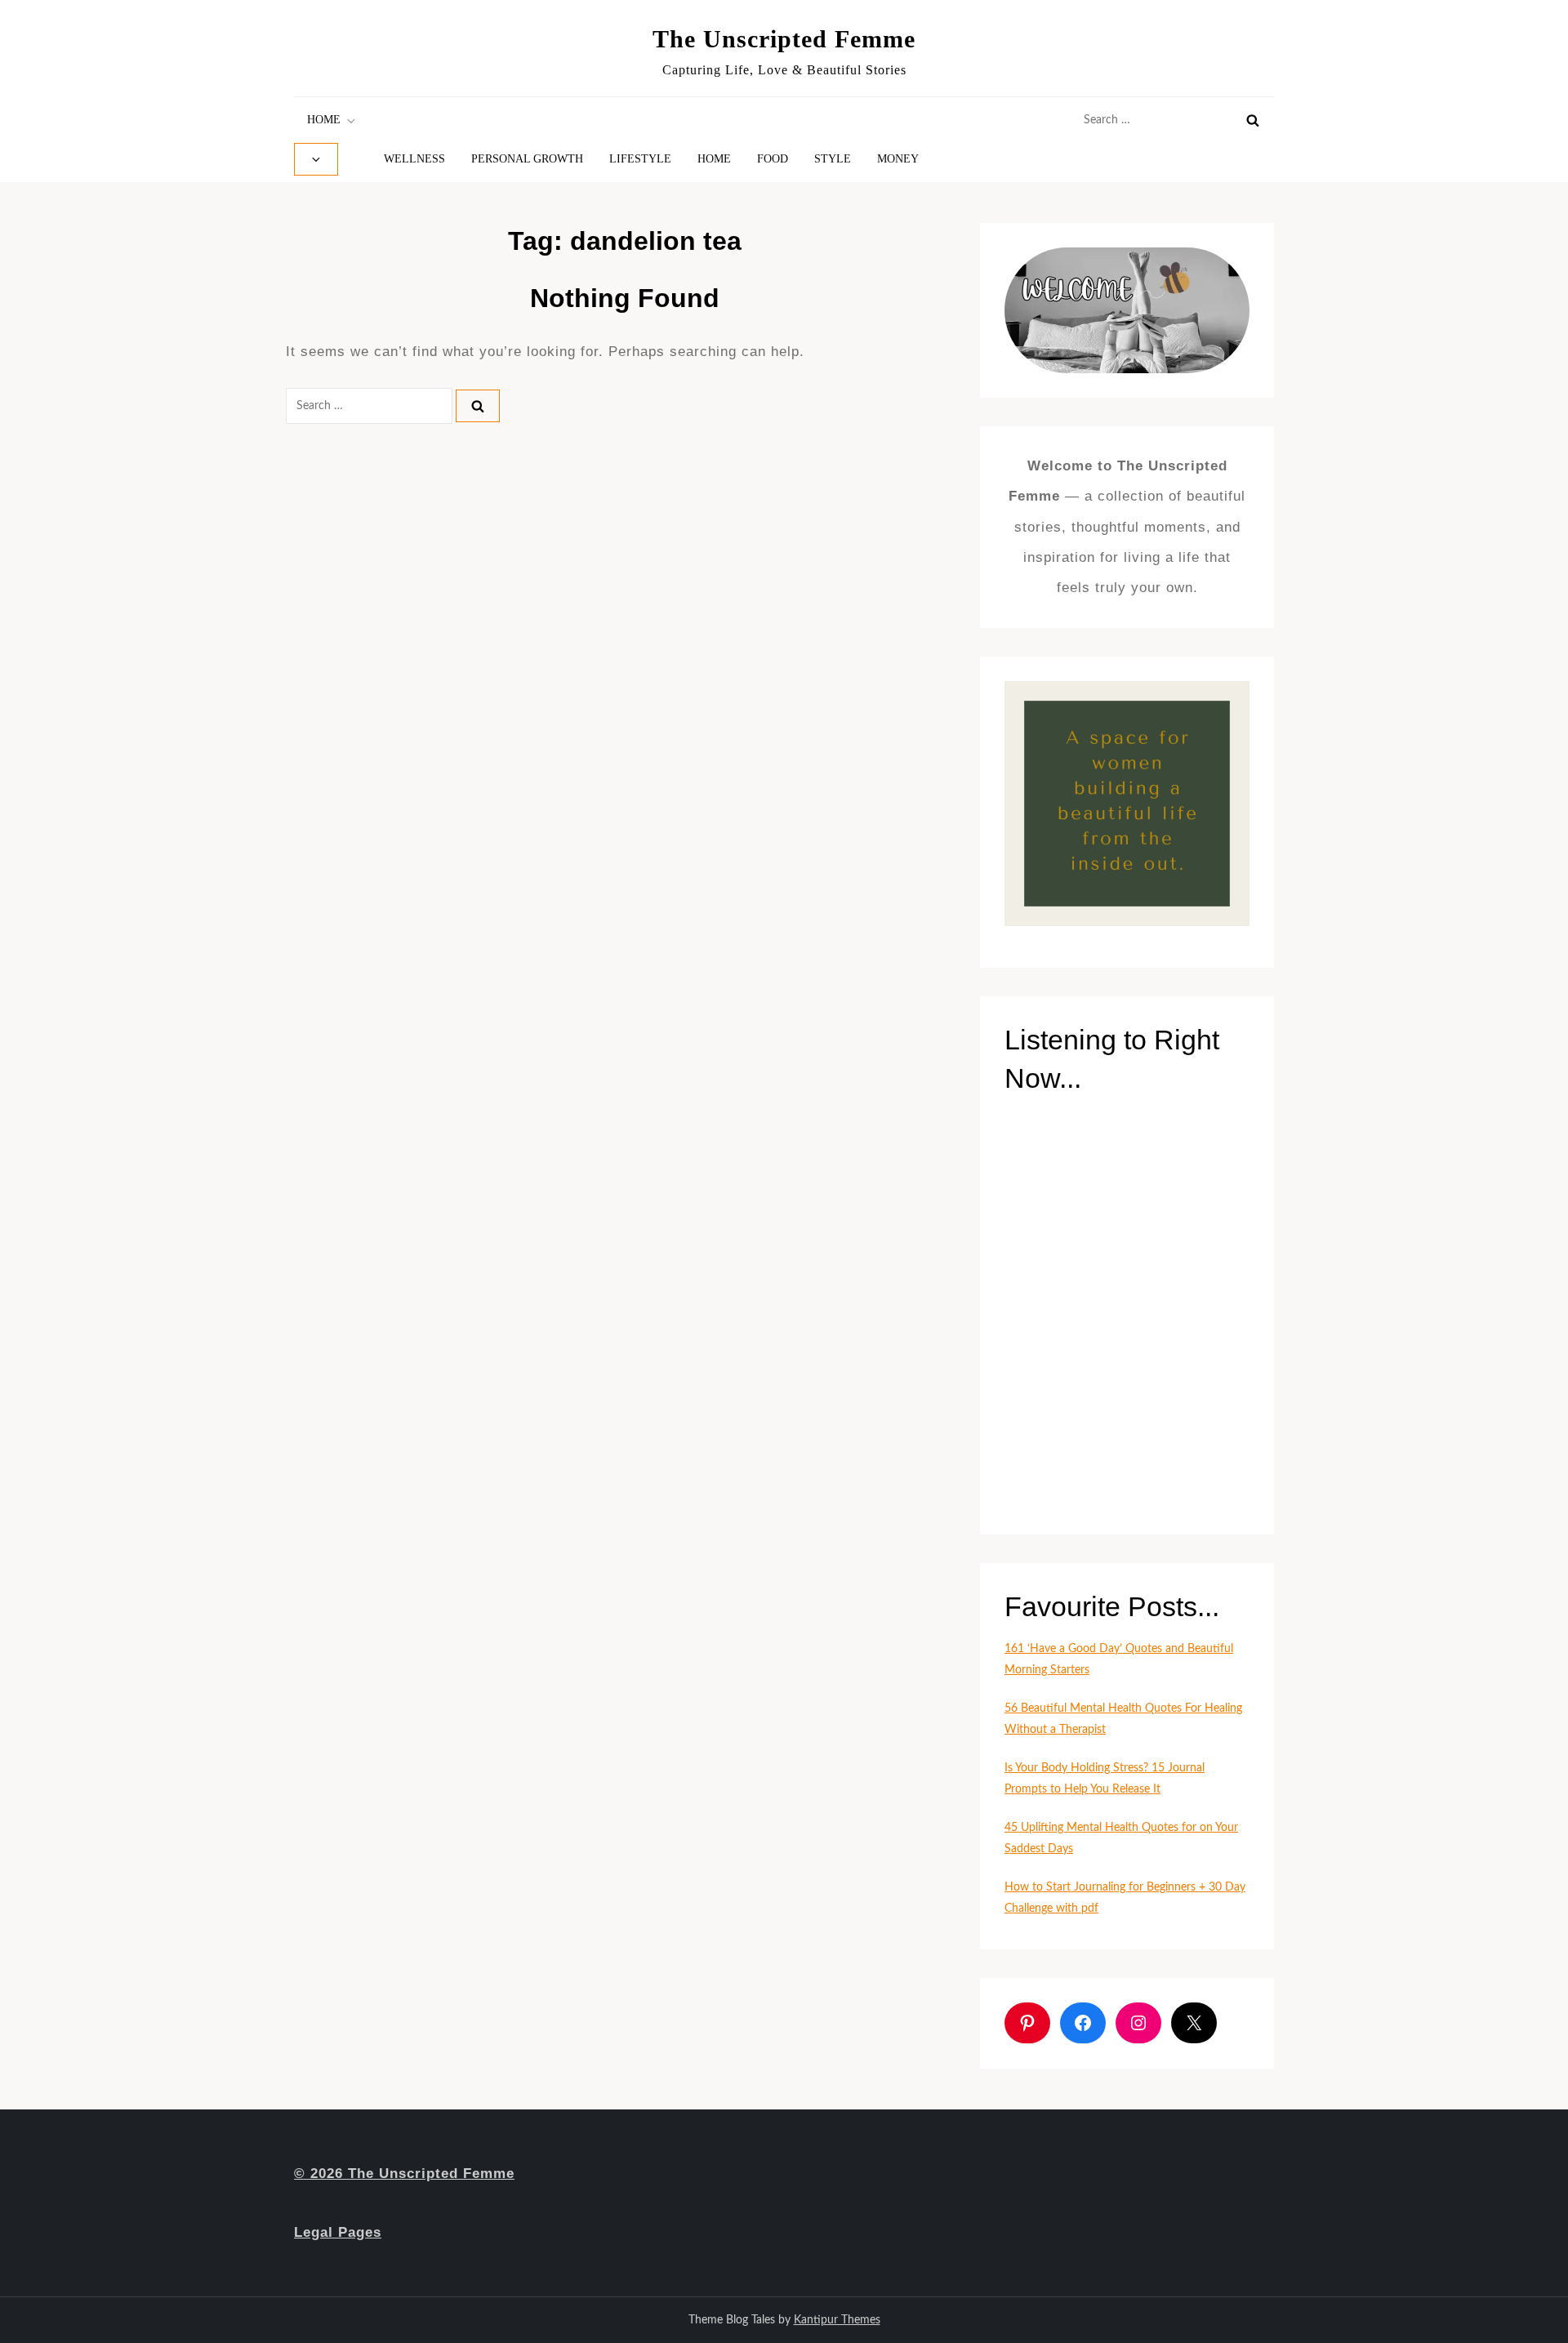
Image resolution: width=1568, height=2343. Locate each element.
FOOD (773, 159)
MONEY (898, 159)
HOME (324, 120)
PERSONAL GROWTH (527, 159)
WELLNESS (414, 159)
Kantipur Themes (837, 2320)
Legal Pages (338, 2232)
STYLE (833, 159)
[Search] (1253, 120)
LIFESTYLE (640, 159)
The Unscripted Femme (784, 39)
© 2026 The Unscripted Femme (404, 2174)
